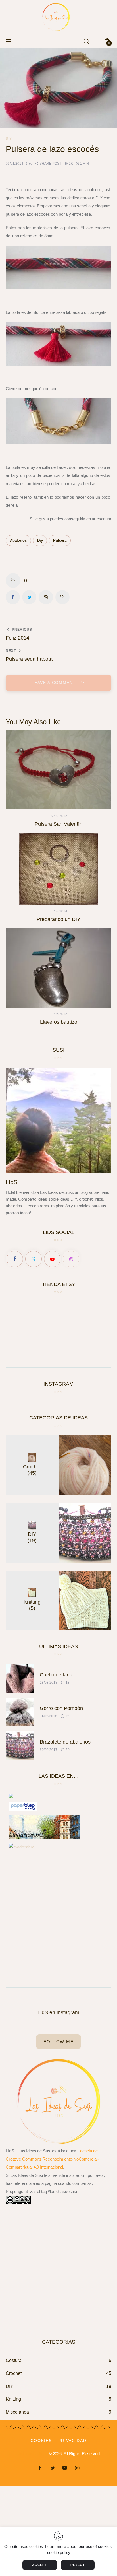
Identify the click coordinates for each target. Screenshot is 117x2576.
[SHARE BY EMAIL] (46, 597)
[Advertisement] (58, 1926)
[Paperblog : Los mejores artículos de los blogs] (23, 1805)
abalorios (18, 540)
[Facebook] (15, 1259)
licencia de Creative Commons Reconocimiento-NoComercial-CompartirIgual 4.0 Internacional (52, 2159)
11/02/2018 (48, 1716)
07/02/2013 (58, 816)
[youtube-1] (65, 2468)
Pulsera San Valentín (58, 824)
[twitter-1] (52, 2468)
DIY (9, 139)
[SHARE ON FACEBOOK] (13, 597)
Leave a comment (55, 683)
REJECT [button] (78, 2565)
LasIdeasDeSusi (31, 2454)
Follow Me (58, 2042)
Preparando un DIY (58, 919)
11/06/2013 (59, 1014)
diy (40, 540)
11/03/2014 (59, 911)
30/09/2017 (49, 1750)
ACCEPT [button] (40, 2565)
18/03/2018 (49, 1683)
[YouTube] (52, 1259)
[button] (48, 164)
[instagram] (77, 2468)
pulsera (60, 540)
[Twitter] (34, 1259)
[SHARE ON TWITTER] (29, 597)
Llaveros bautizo (59, 1022)
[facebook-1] (40, 2468)
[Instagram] (71, 1259)
